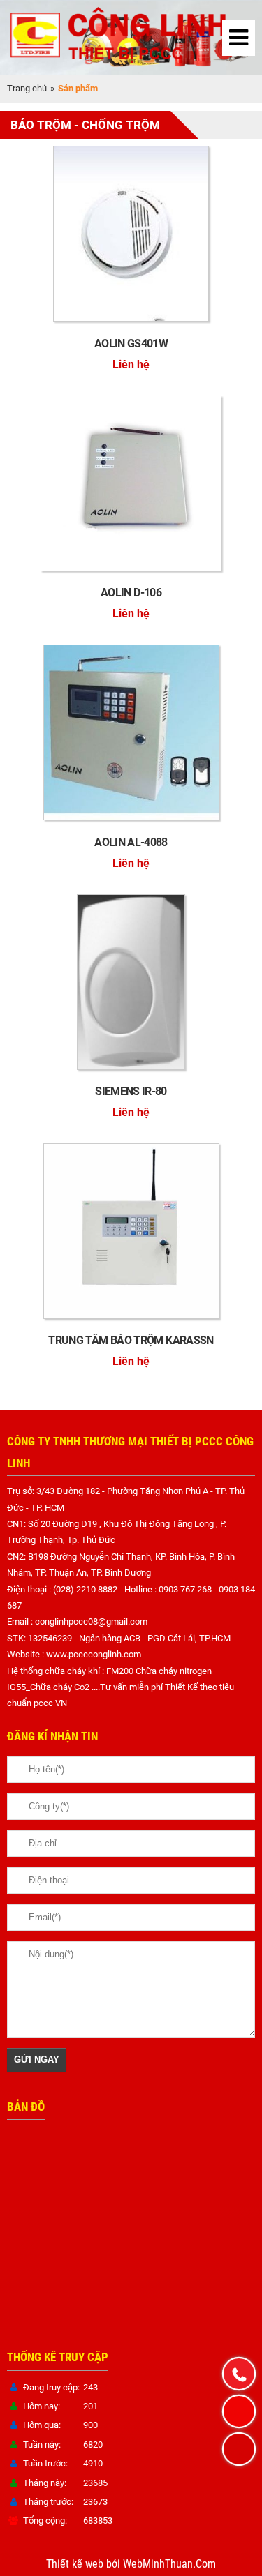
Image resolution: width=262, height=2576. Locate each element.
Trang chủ (27, 88)
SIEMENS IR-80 (131, 1091)
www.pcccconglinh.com (94, 1654)
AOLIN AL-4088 (131, 842)
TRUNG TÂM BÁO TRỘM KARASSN (131, 1340)
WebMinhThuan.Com (169, 2564)
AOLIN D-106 (131, 593)
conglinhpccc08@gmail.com (91, 1621)
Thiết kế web (76, 2564)
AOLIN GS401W (131, 344)
